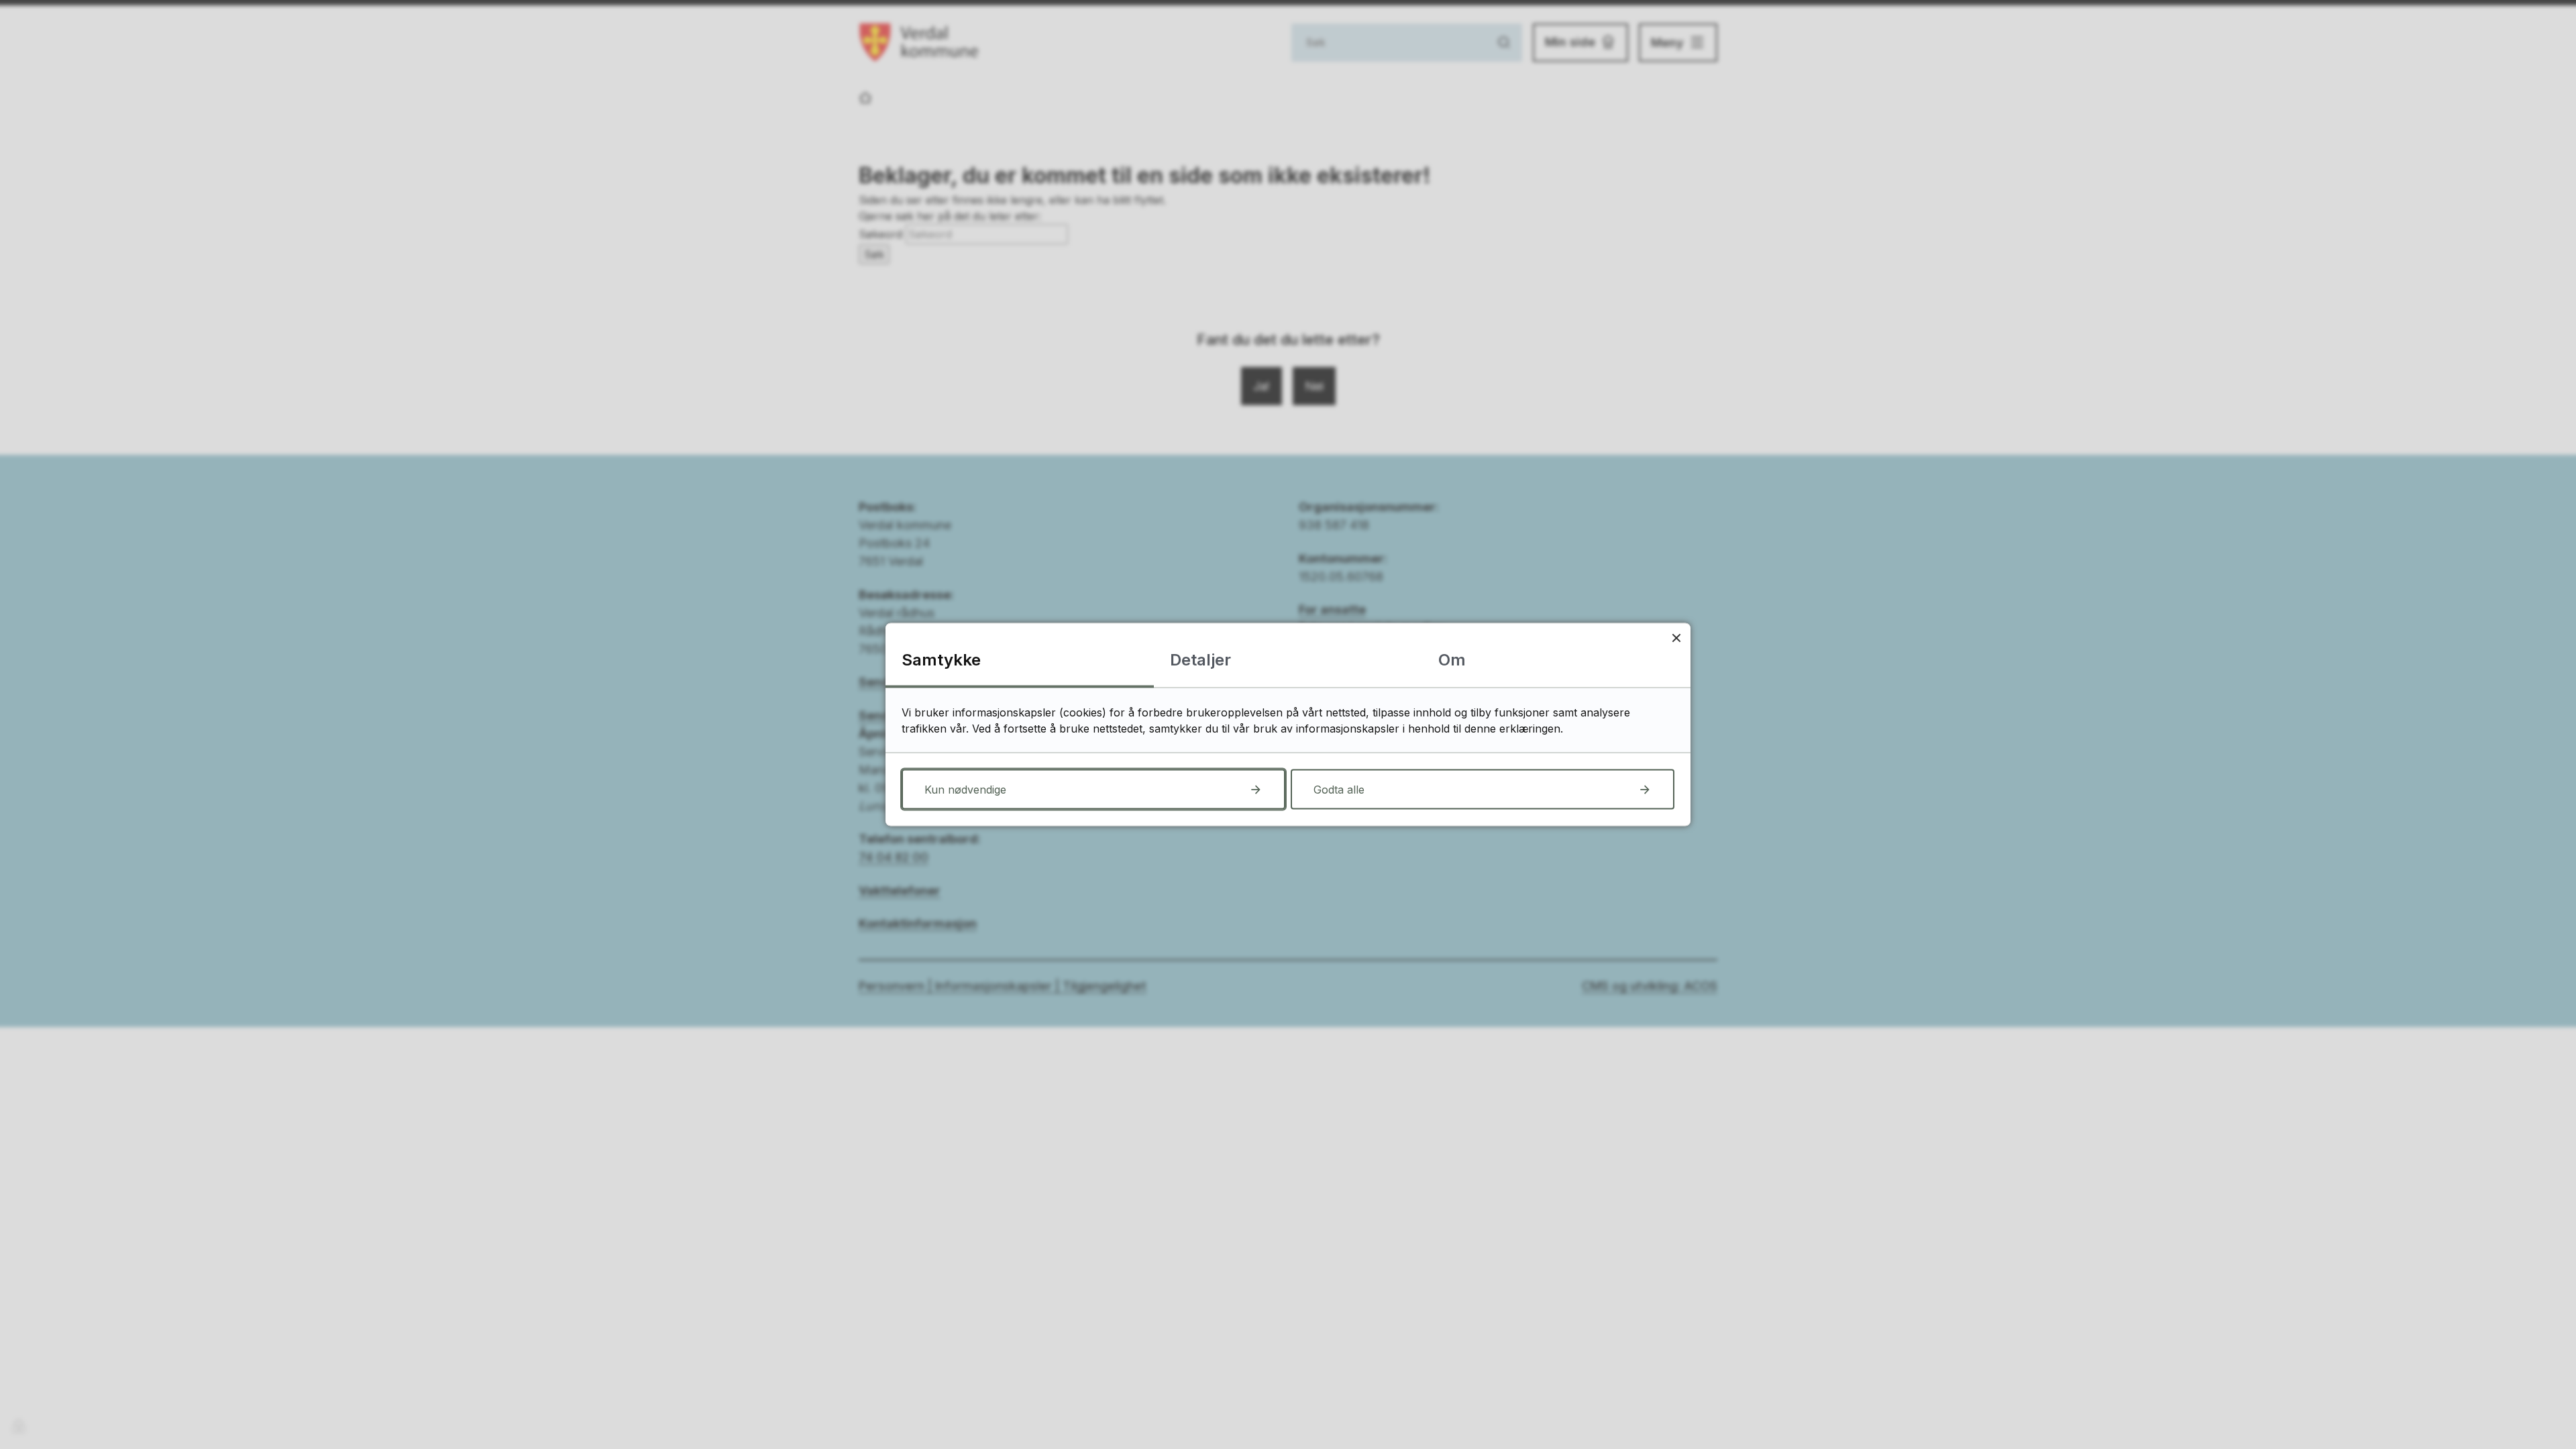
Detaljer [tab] (1200, 660)
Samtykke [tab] (941, 660)
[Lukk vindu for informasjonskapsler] (1676, 638)
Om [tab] (1452, 660)
